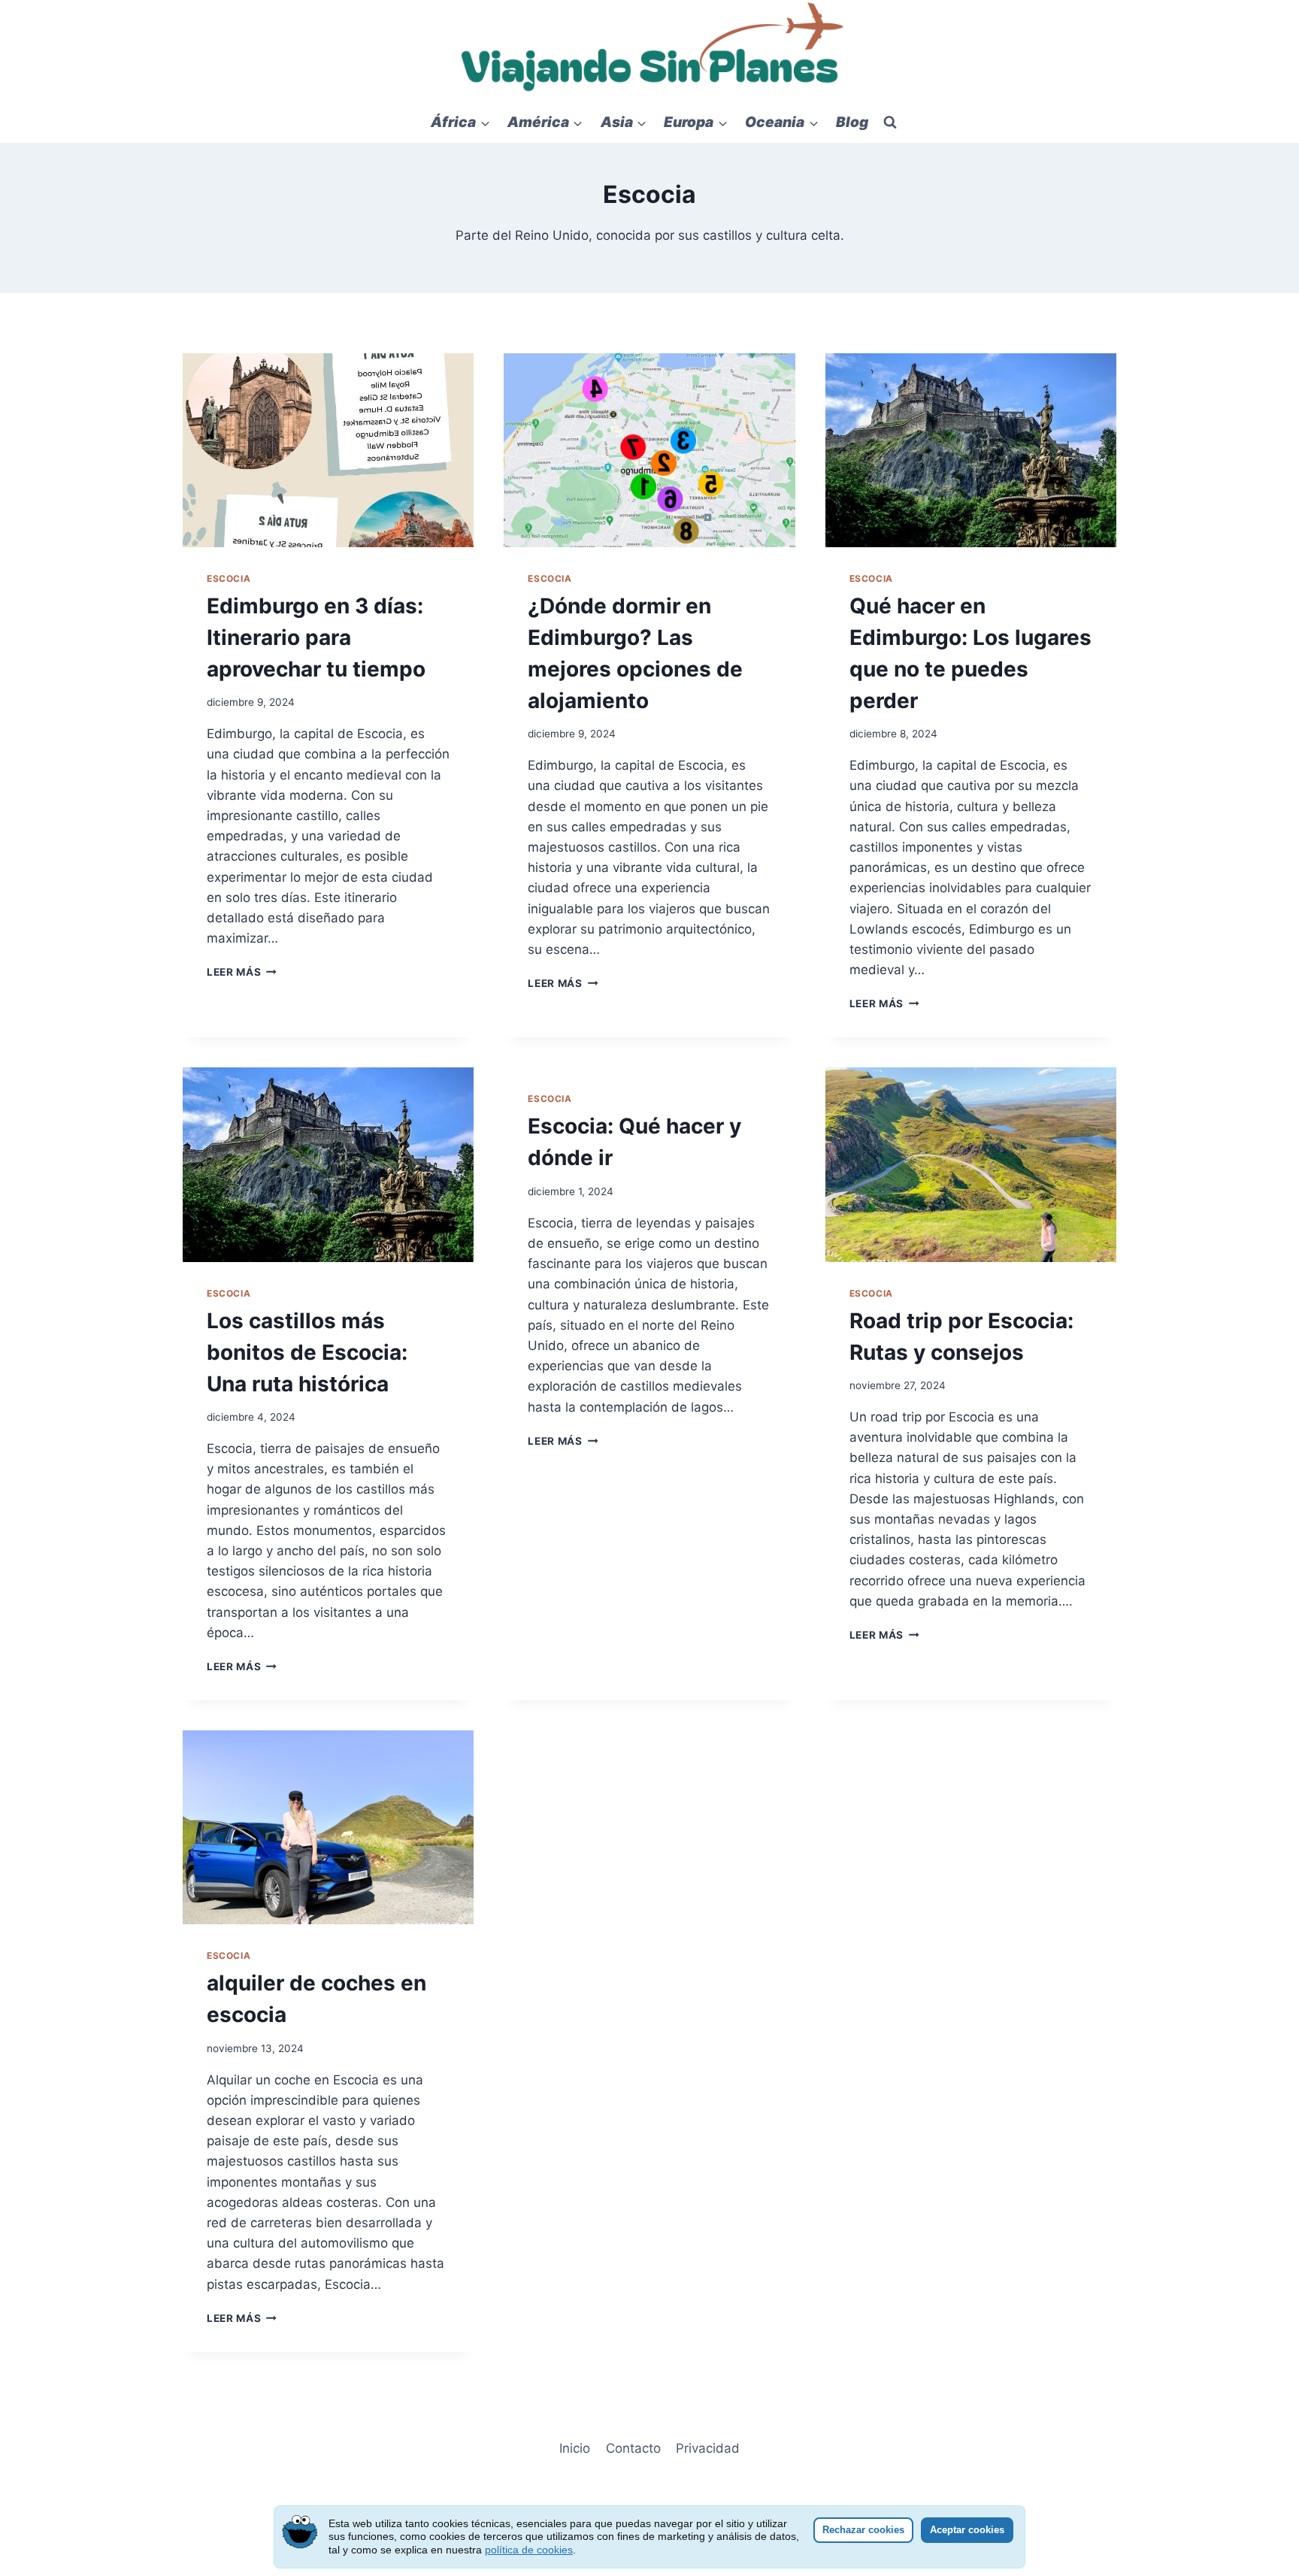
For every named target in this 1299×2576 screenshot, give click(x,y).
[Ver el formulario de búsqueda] (890, 123)
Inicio (575, 2448)
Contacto (633, 2448)
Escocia (229, 578)
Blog (852, 122)
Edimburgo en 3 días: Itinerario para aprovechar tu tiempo (316, 637)
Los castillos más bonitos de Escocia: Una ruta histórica (307, 1352)
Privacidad (708, 2448)
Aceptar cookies (967, 2530)
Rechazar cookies (863, 2530)
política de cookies (529, 2550)
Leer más (242, 972)
